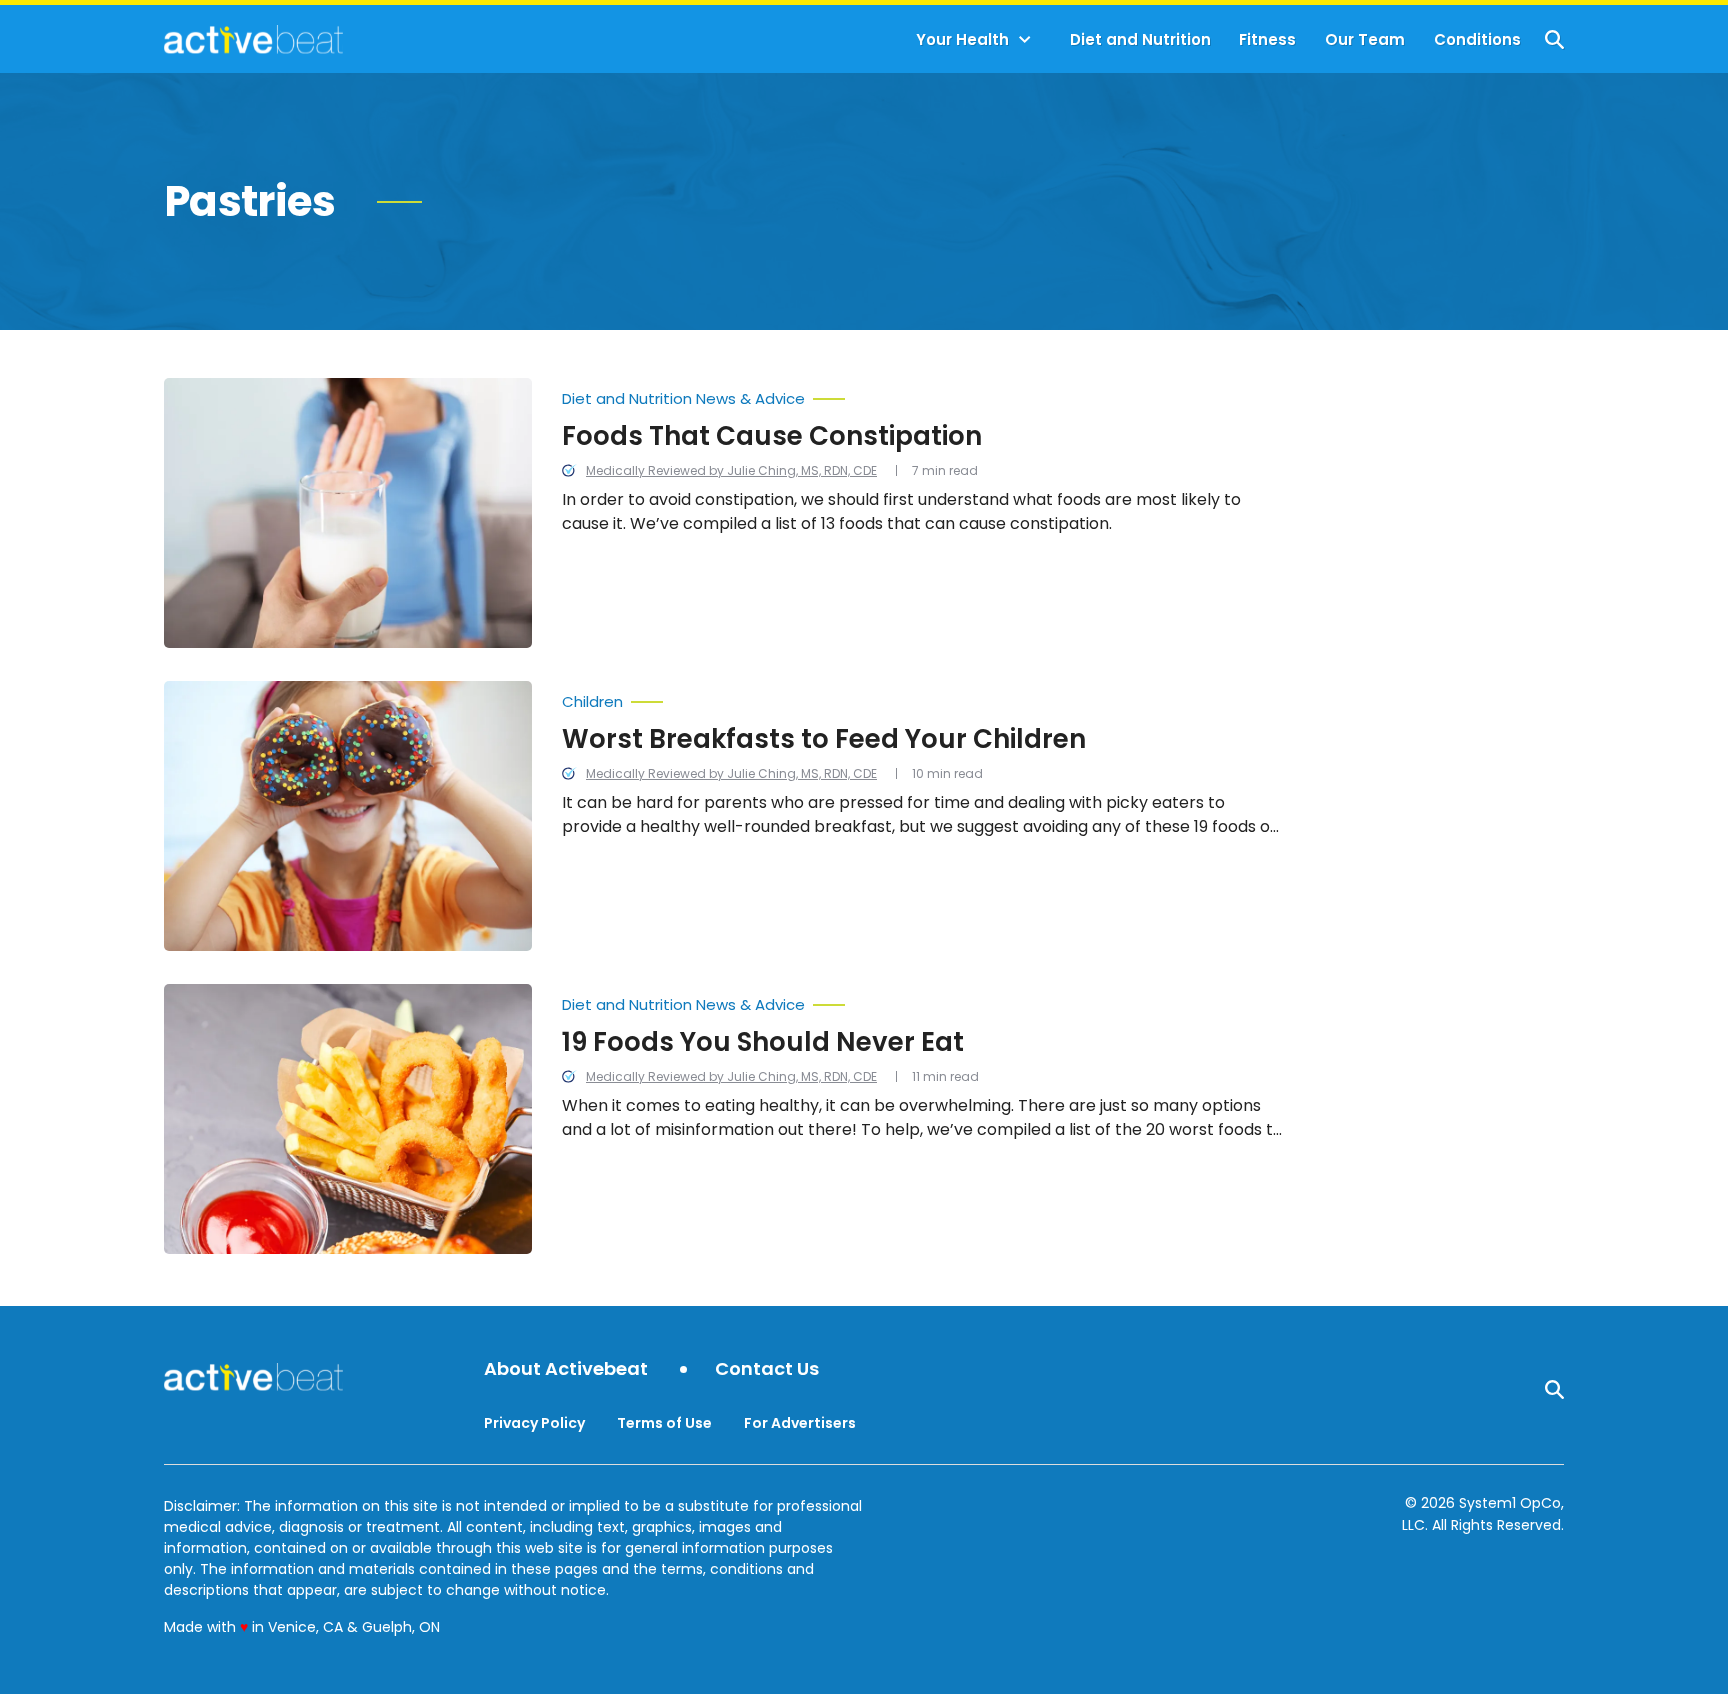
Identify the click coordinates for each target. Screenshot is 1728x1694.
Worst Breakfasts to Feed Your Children (824, 739)
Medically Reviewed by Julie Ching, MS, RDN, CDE (731, 470)
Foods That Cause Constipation (772, 436)
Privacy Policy (534, 1423)
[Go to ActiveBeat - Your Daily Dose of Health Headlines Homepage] (253, 39)
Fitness (1267, 39)
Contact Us (767, 1369)
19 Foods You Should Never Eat (763, 1042)
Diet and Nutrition (1140, 39)
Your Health (962, 39)
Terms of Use (664, 1423)
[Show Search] (1554, 39)
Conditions (1477, 39)
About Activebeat (566, 1369)
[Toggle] (1025, 40)
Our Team (1365, 39)
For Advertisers (800, 1423)
